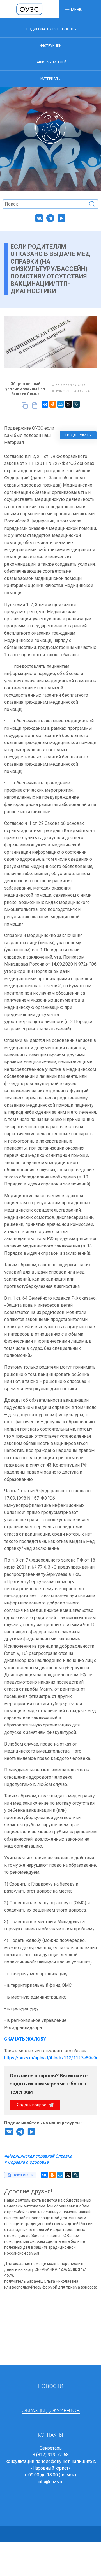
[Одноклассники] (53, 404)
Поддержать (78, 435)
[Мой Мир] (61, 404)
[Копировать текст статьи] (25, 406)
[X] (68, 404)
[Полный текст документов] (35, 406)
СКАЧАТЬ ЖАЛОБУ (25, 2039)
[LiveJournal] (76, 404)
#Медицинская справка (28, 2156)
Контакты (50, 2435)
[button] (74, 9)
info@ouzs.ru (50, 2482)
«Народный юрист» (50, 2468)
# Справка (62, 2156)
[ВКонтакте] (45, 404)
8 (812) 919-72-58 (51, 2455)
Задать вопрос (32, 2105)
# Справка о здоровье (26, 2162)
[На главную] (29, 9)
